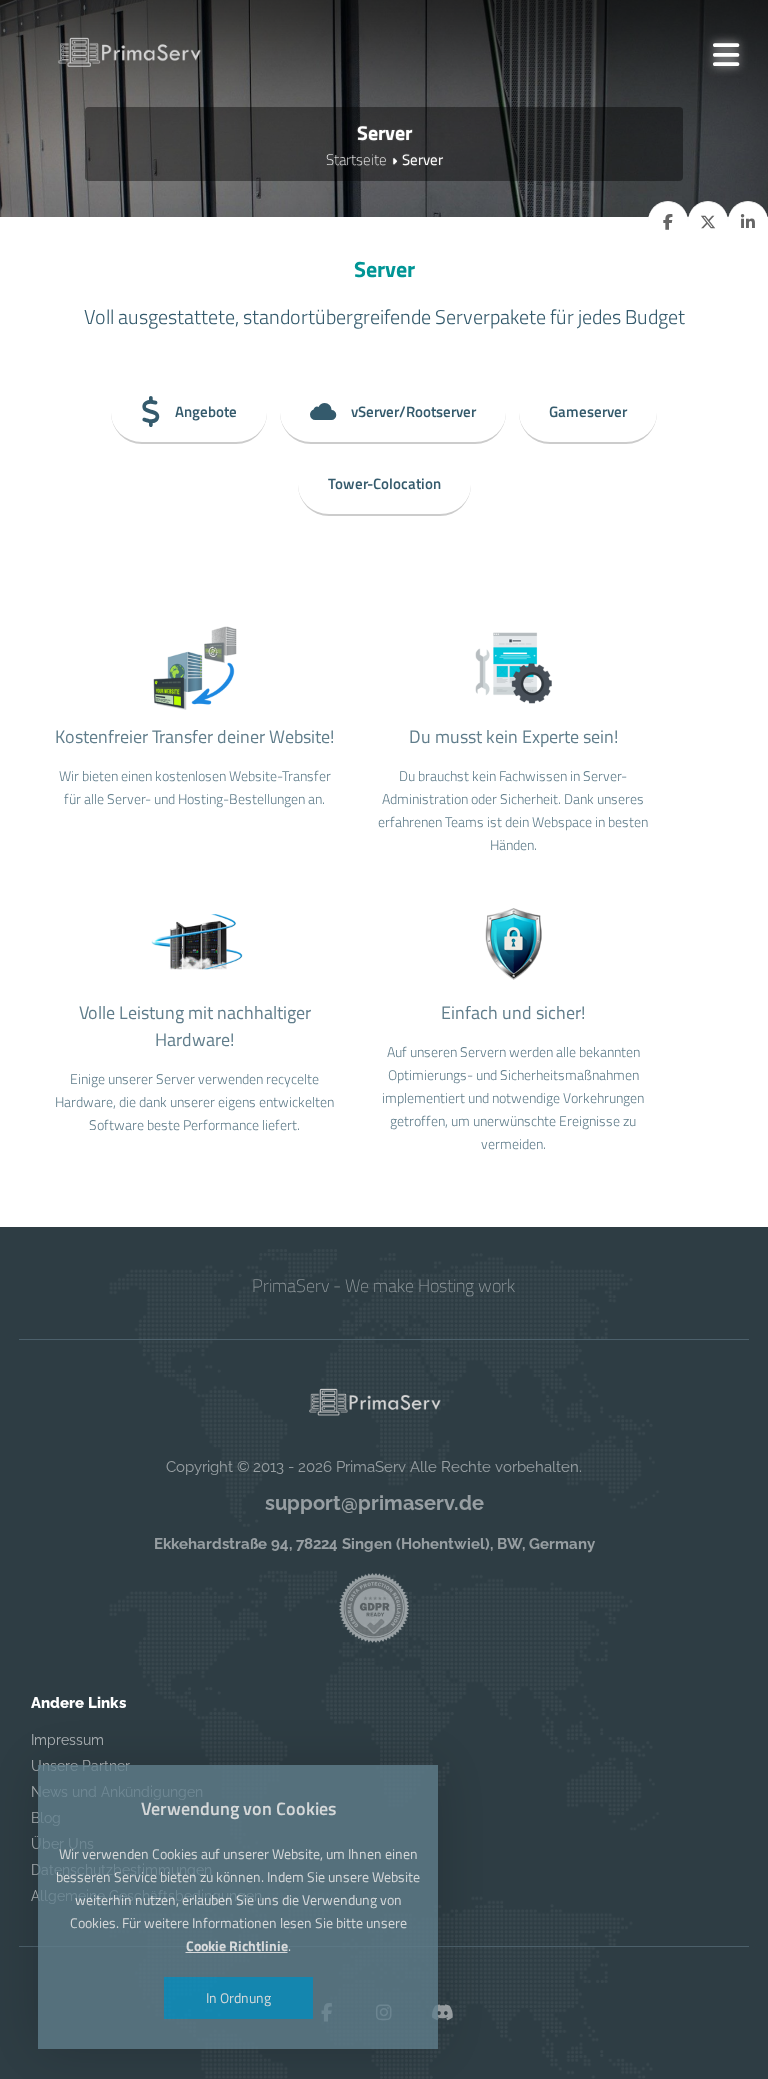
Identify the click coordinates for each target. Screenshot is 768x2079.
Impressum (67, 1740)
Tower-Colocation (384, 483)
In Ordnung (238, 1997)
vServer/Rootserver (413, 411)
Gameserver (588, 411)
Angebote (206, 411)
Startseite (356, 159)
